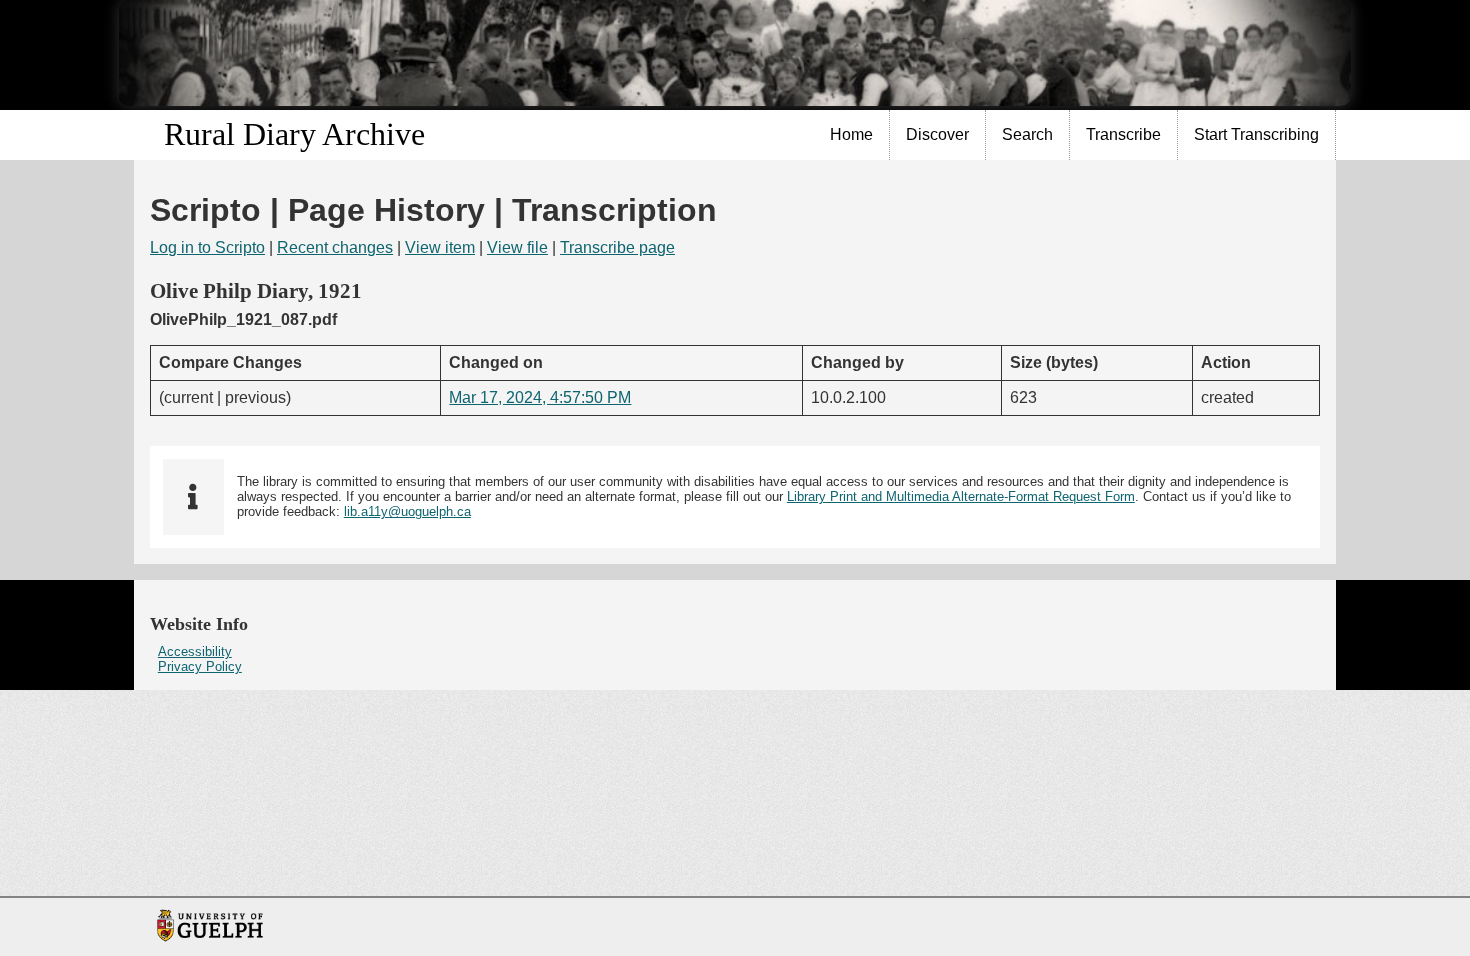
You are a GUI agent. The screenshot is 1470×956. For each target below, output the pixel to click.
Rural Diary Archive (294, 134)
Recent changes (335, 247)
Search (1027, 134)
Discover (937, 134)
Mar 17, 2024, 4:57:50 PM (540, 397)
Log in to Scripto (207, 247)
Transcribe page (617, 247)
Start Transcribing (1256, 134)
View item (440, 247)
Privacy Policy (200, 666)
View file (517, 247)
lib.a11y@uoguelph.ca (407, 511)
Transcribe (1123, 134)
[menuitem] (852, 135)
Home (851, 134)
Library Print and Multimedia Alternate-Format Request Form (961, 496)
